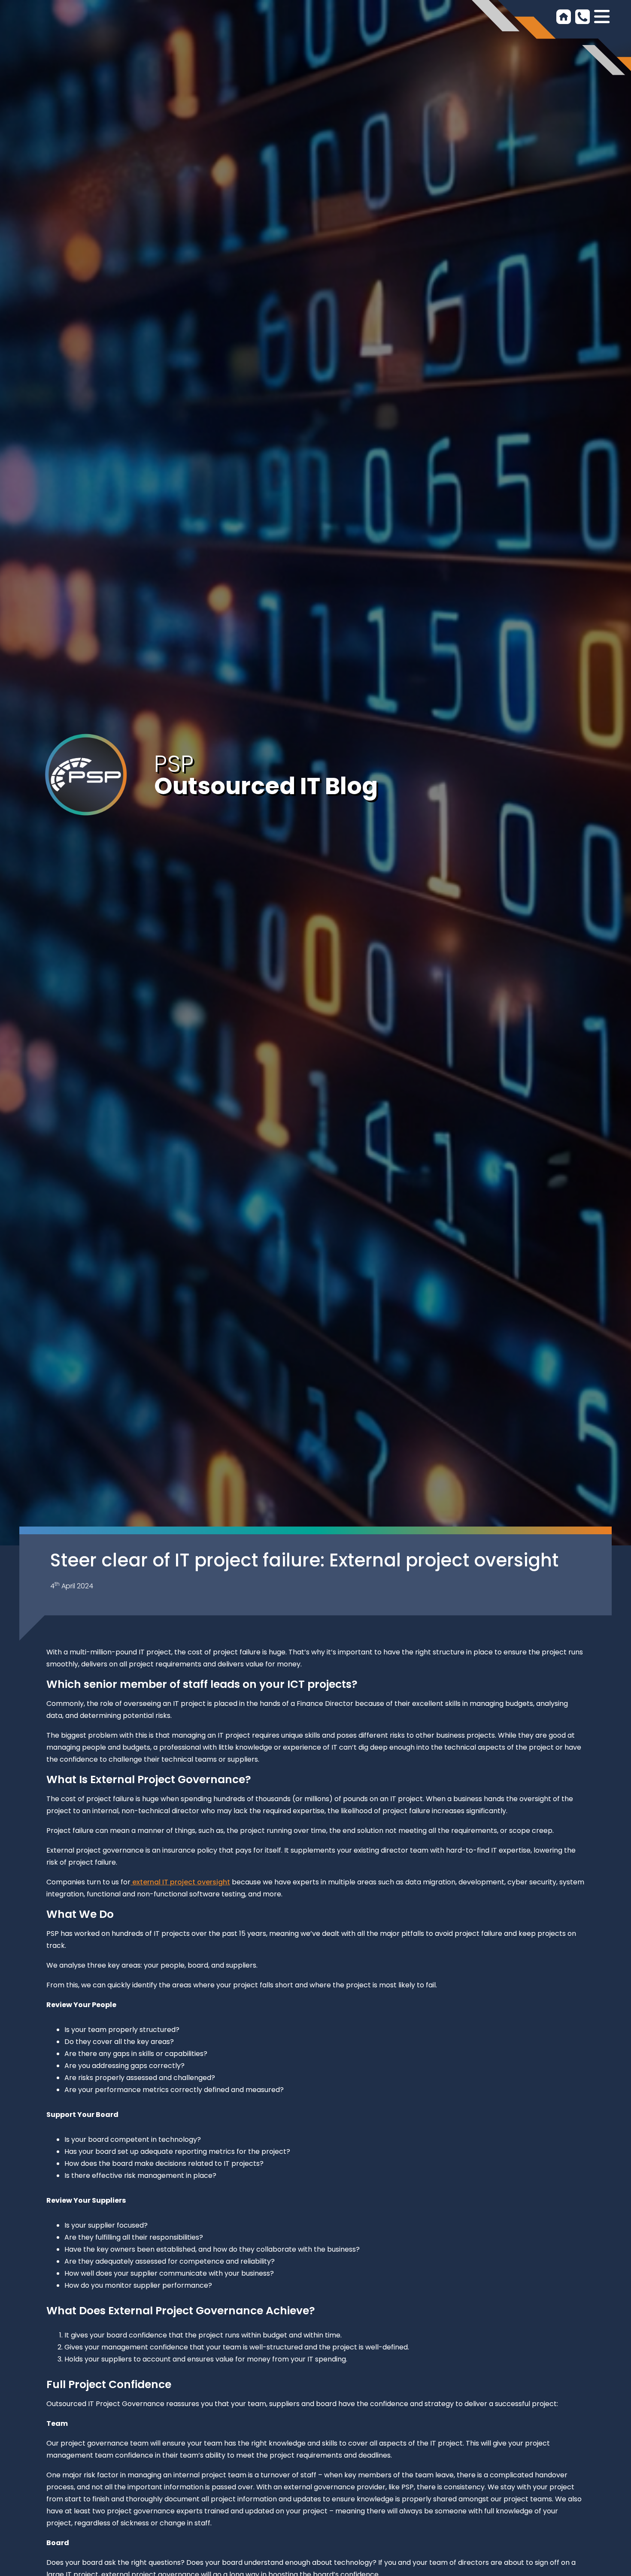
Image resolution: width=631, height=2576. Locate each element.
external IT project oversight (180, 1882)
